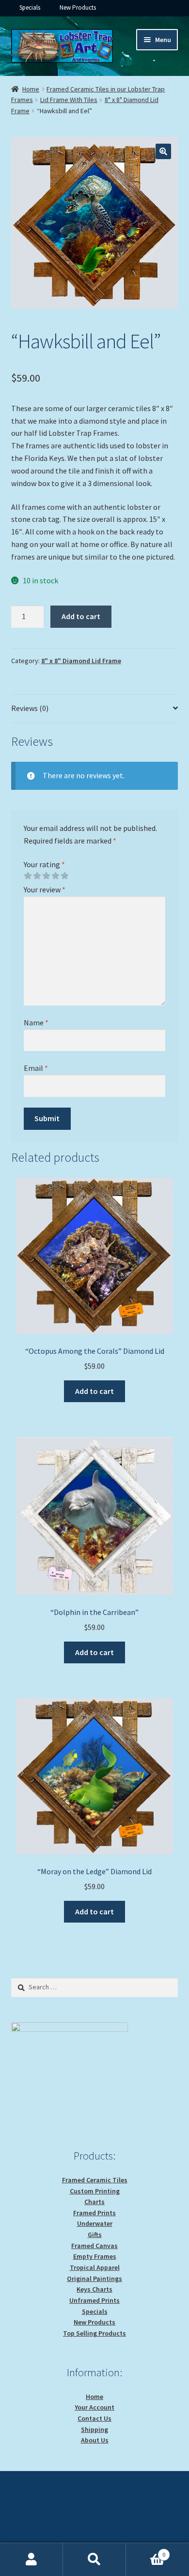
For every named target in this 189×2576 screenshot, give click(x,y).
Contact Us (94, 2418)
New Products (78, 7)
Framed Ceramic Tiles (95, 2180)
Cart (146, 2551)
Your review (45, 889)
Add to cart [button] (94, 1391)
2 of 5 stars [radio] (37, 876)
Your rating (44, 864)
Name (36, 1022)
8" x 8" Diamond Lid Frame (81, 661)
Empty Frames (95, 2256)
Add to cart (81, 616)
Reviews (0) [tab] (30, 708)
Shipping (94, 2429)
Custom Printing (95, 2191)
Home (31, 89)
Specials (30, 7)
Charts (94, 2202)
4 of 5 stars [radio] (55, 876)
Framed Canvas (94, 2246)
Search (94, 2560)
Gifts (95, 2235)
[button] (163, 151)
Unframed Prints (94, 2300)
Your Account (94, 2407)
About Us (95, 2440)
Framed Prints (94, 2213)
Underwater (95, 2223)
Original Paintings (94, 2279)
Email (36, 1068)
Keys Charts (94, 2289)
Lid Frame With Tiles (69, 100)
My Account (31, 2560)
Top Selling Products (94, 2333)
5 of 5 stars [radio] (64, 876)
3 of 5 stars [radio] (46, 876)
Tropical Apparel (95, 2267)
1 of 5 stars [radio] (28, 876)
